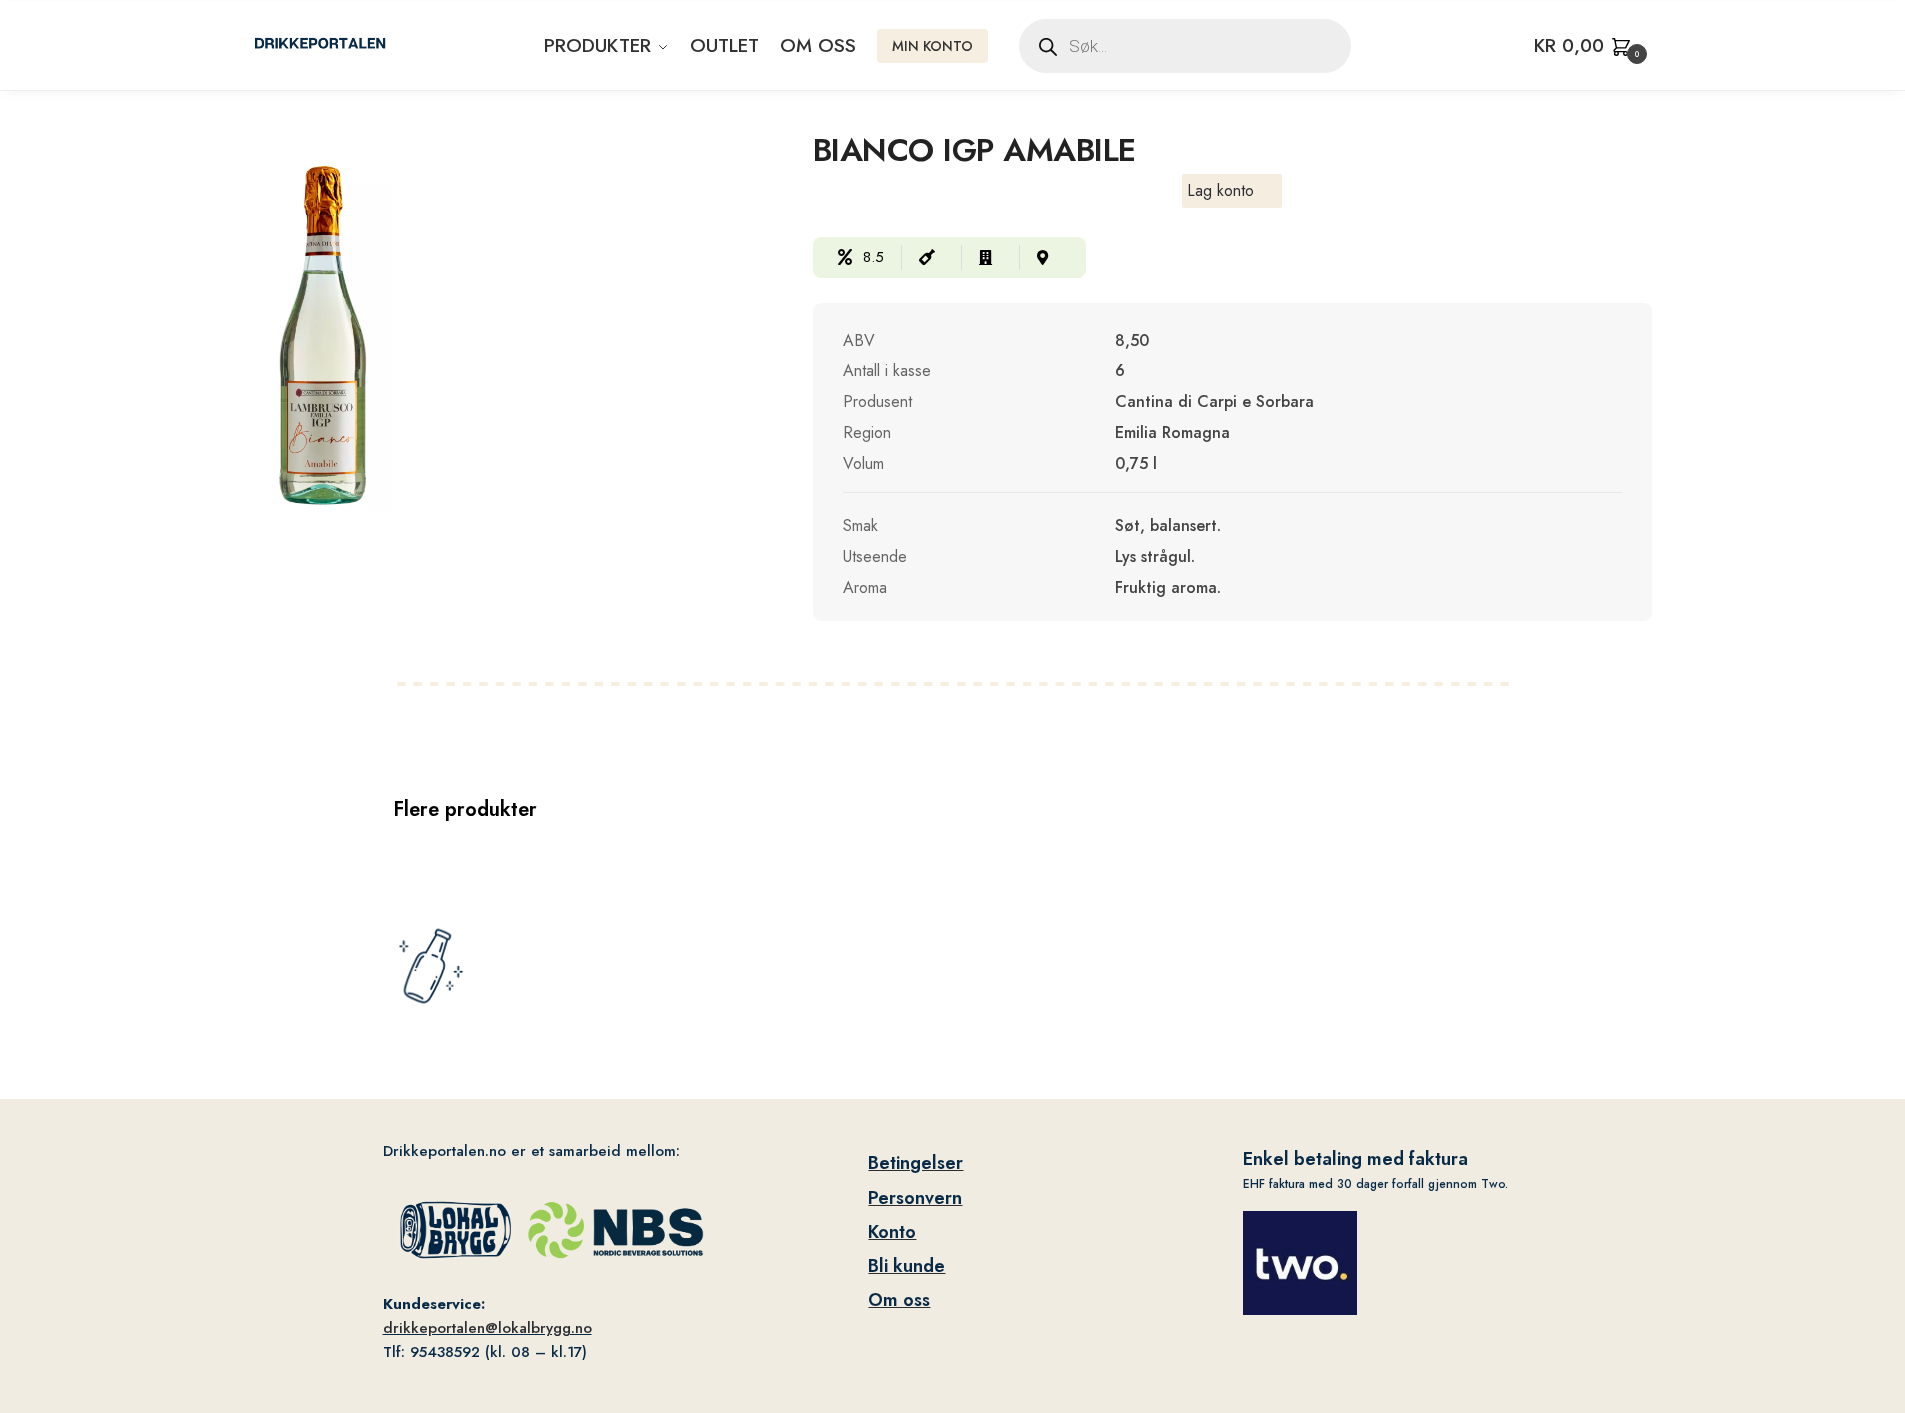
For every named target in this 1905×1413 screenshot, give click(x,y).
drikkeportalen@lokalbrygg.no (487, 1328)
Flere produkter (465, 809)
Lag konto (1220, 190)
